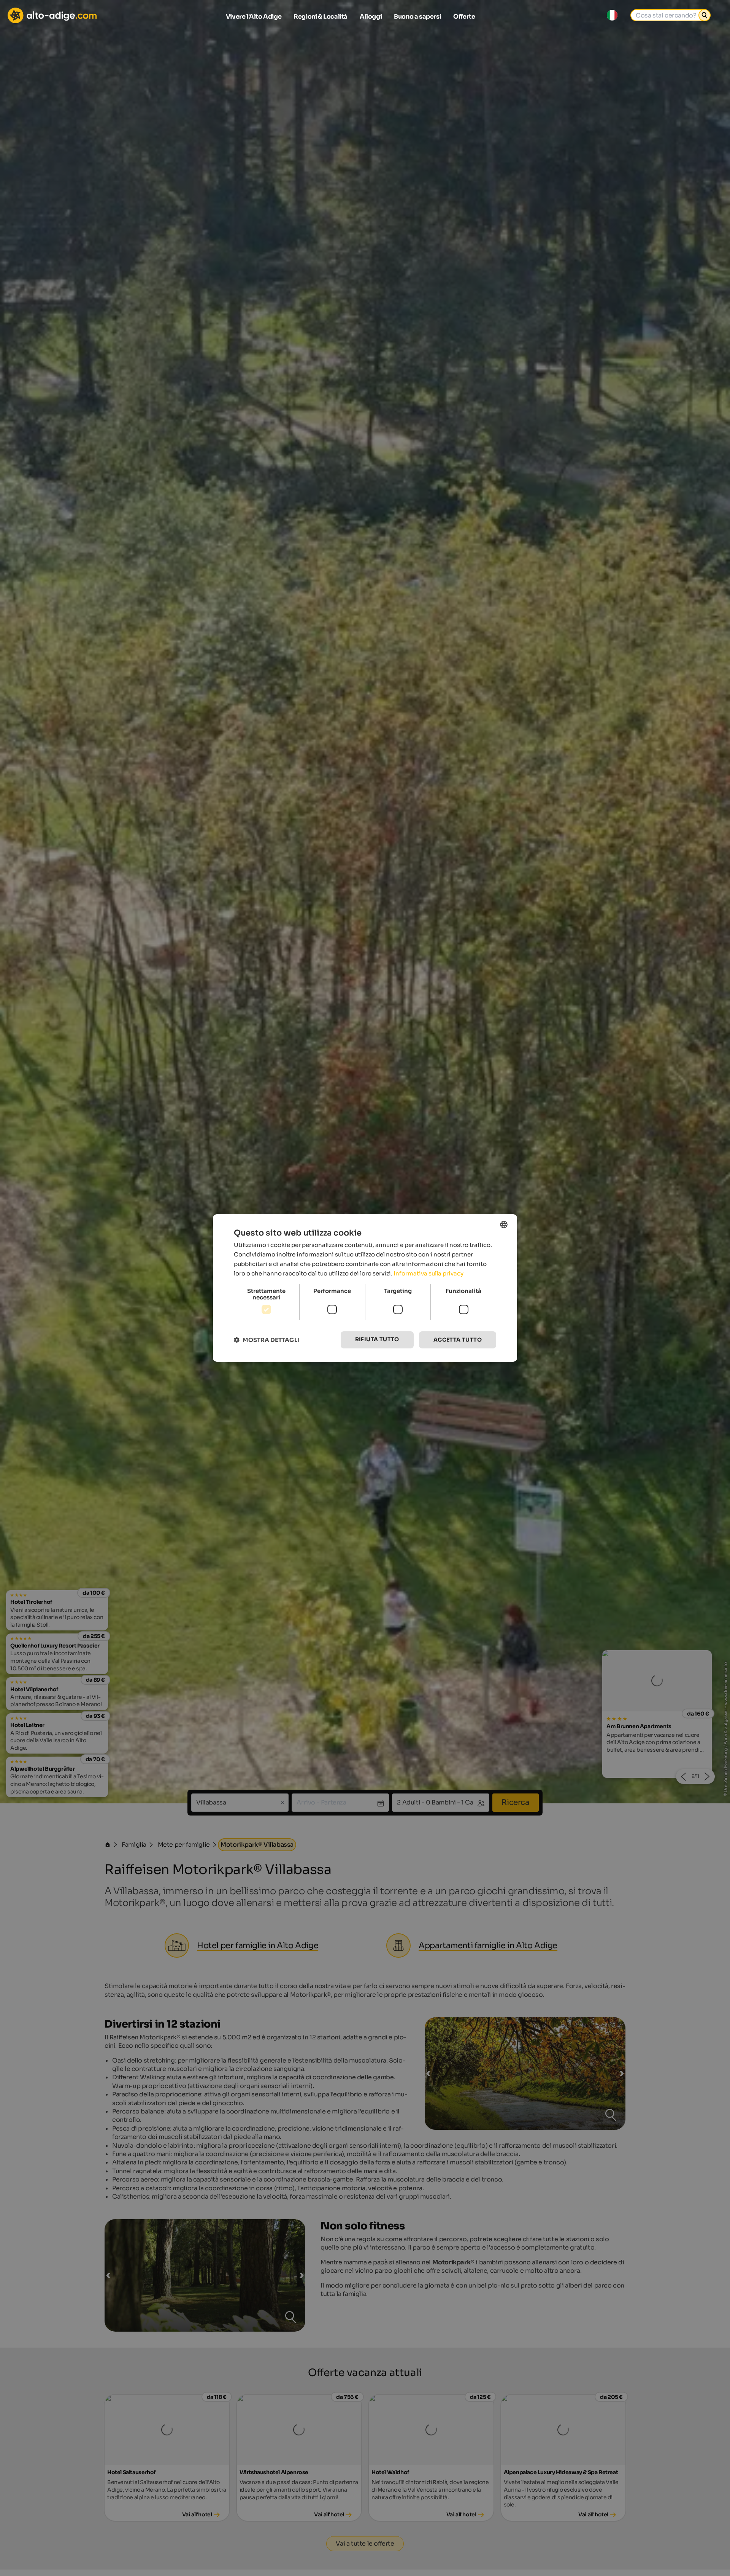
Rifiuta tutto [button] (377, 1339)
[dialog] (365, 1288)
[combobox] (504, 1225)
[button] (267, 1340)
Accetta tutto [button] (458, 1340)
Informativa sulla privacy (428, 1273)
